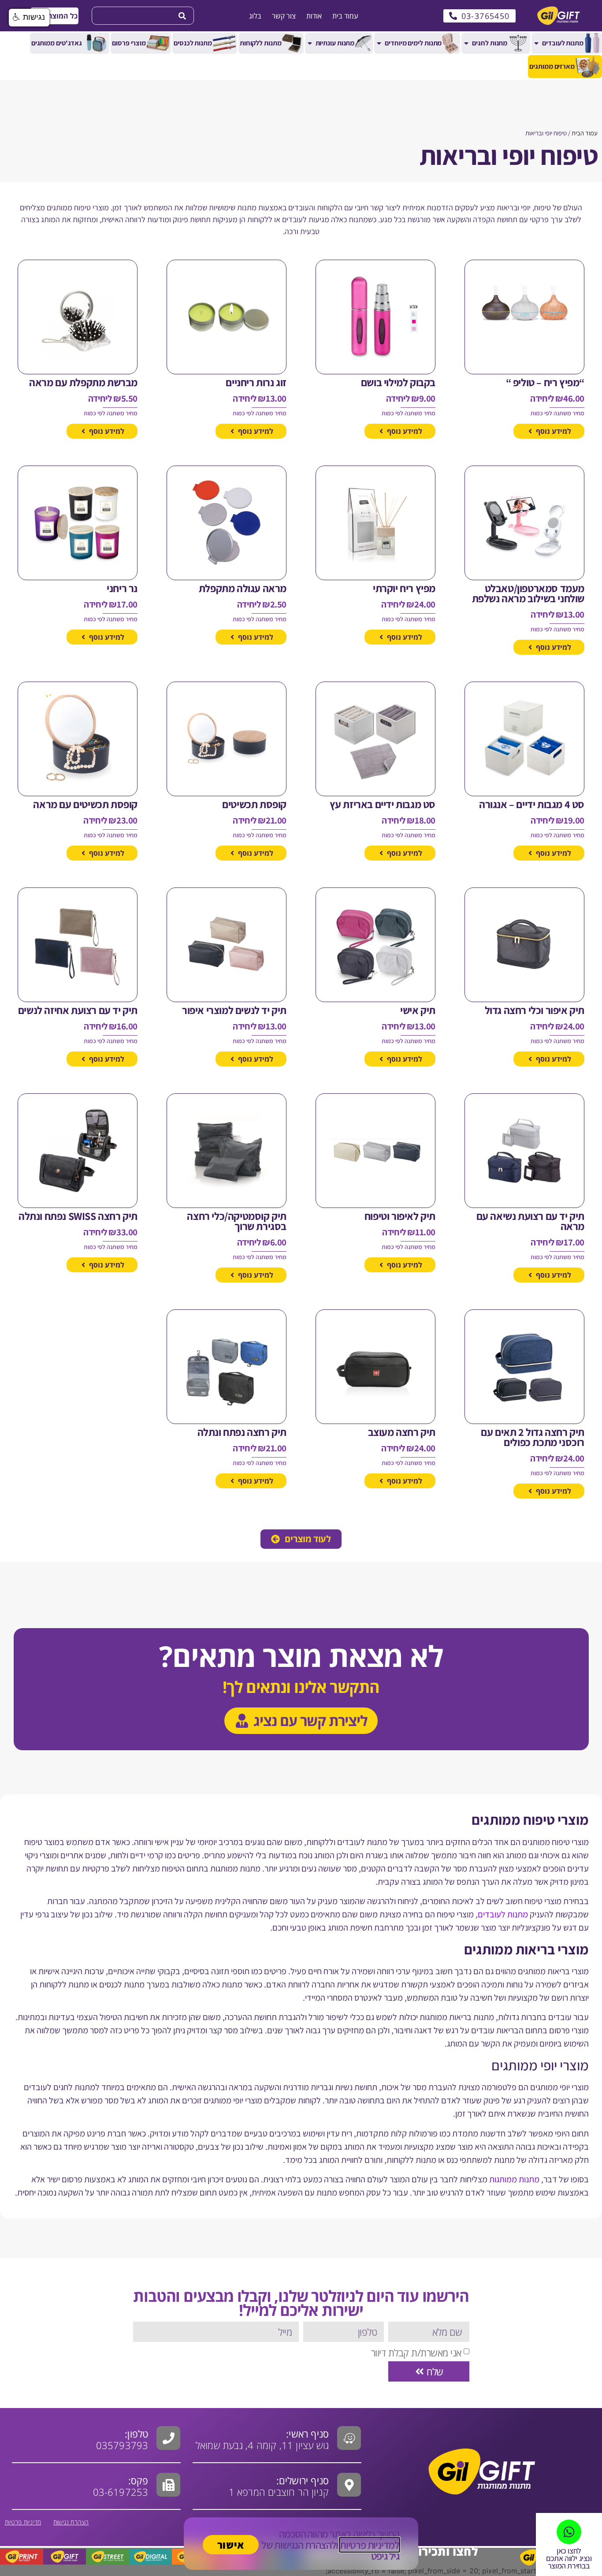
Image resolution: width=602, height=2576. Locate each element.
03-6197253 (121, 2486)
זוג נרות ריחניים (256, 382)
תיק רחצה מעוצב (402, 1432)
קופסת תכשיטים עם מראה (85, 804)
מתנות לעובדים (503, 1914)
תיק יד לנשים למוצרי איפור (234, 1010)
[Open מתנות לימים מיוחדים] (379, 43)
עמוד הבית (585, 133)
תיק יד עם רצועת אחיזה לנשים (78, 1010)
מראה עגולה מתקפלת (243, 588)
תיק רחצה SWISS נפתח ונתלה (78, 1216)
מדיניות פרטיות (23, 2522)
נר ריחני (122, 588)
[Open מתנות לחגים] (466, 43)
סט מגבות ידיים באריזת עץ (383, 804)
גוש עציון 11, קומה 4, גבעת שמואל (262, 2439)
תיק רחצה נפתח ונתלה (242, 1432)
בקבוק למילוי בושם (398, 382)
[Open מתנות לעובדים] (536, 43)
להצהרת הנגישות (305, 2545)
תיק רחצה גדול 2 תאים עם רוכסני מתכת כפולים (533, 1437)
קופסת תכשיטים (254, 804)
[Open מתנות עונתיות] (310, 43)
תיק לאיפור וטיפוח (400, 1216)
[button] (54, 16)
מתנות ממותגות (514, 2179)
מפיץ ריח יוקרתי (404, 588)
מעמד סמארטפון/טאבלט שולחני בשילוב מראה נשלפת (528, 593)
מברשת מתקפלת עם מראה (83, 382)
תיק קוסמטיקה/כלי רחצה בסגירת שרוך (237, 1221)
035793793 (122, 2445)
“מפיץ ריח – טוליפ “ (545, 382)
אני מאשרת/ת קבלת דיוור (416, 2352)
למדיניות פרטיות (370, 2545)
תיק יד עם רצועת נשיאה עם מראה (530, 1221)
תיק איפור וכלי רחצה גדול (535, 1010)
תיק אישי (418, 1010)
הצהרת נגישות (71, 2522)
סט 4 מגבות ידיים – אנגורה (532, 804)
